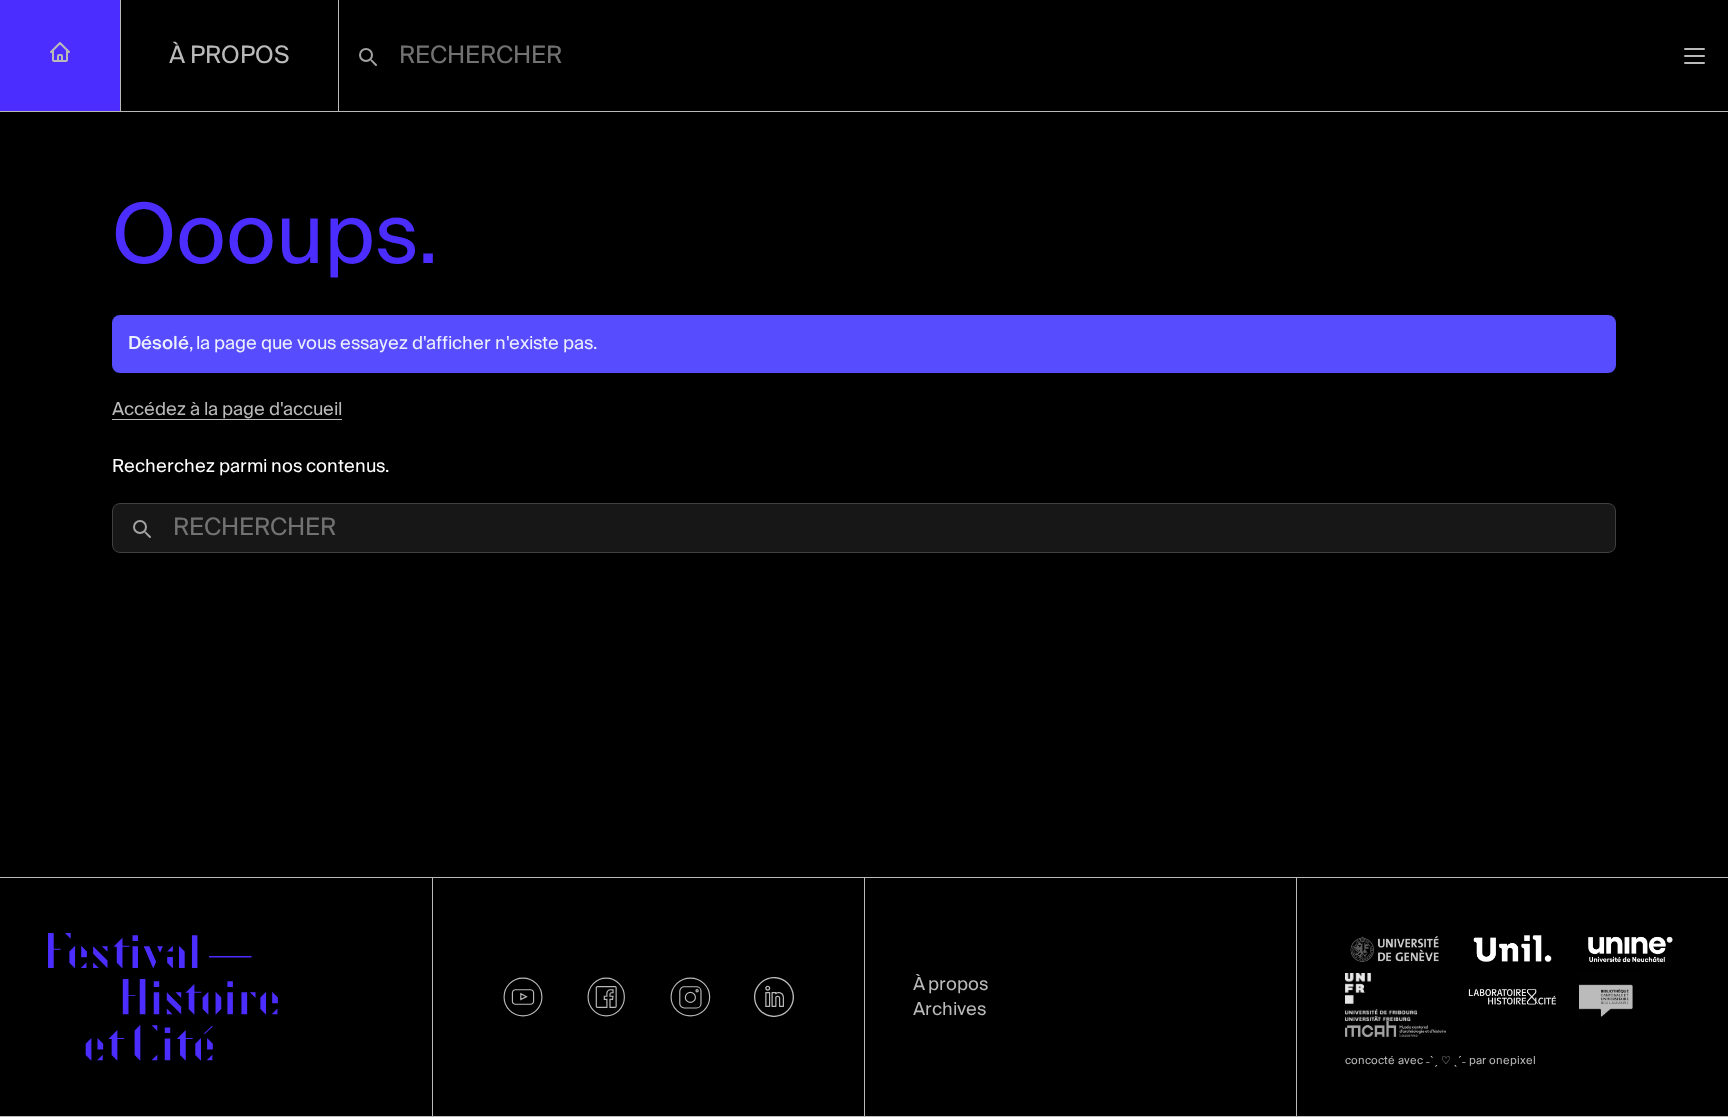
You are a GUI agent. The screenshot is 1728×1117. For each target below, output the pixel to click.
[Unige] (1395, 949)
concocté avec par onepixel (1440, 1060)
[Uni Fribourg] (1395, 997)
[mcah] (1395, 1029)
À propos (229, 55)
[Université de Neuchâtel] (1629, 949)
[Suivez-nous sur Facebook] (607, 997)
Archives (949, 1009)
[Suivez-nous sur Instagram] (691, 997)
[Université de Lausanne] (1512, 949)
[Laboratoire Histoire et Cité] (1512, 997)
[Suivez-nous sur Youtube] (523, 997)
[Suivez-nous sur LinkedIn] (774, 997)
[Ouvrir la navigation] (1694, 55)
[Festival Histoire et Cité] (163, 997)
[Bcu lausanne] (1629, 997)
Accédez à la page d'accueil (227, 409)
